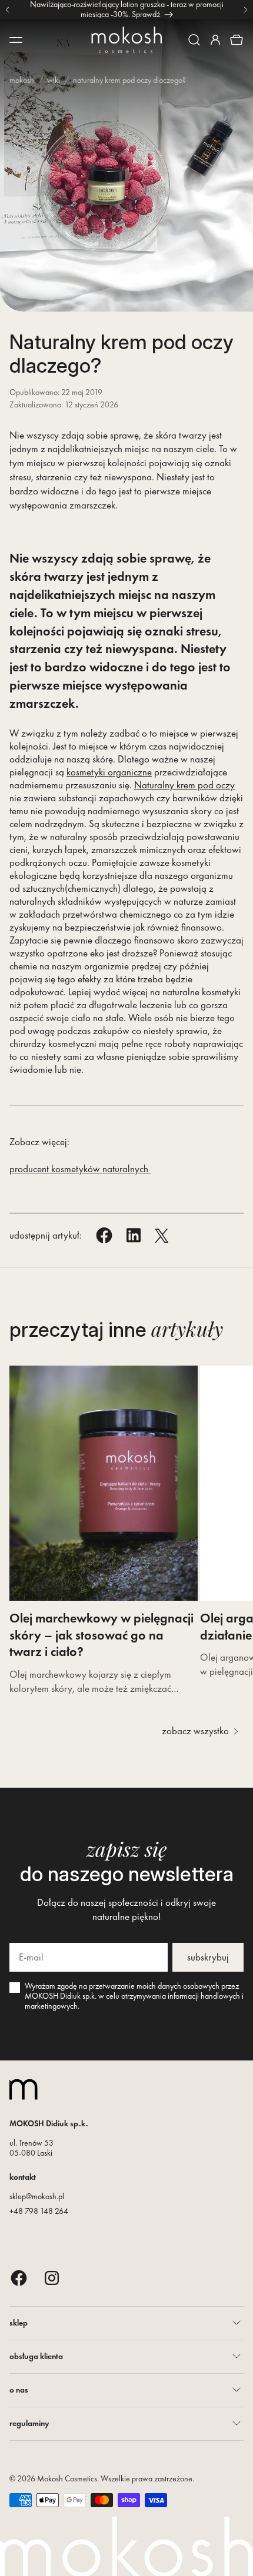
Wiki (54, 80)
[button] (194, 40)
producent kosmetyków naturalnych (80, 1169)
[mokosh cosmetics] (126, 40)
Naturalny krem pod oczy (184, 785)
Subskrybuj (208, 1957)
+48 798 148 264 (39, 2211)
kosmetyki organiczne (109, 772)
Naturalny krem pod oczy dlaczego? (129, 80)
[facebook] (19, 2278)
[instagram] (52, 2278)
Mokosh (22, 80)
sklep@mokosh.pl (37, 2196)
